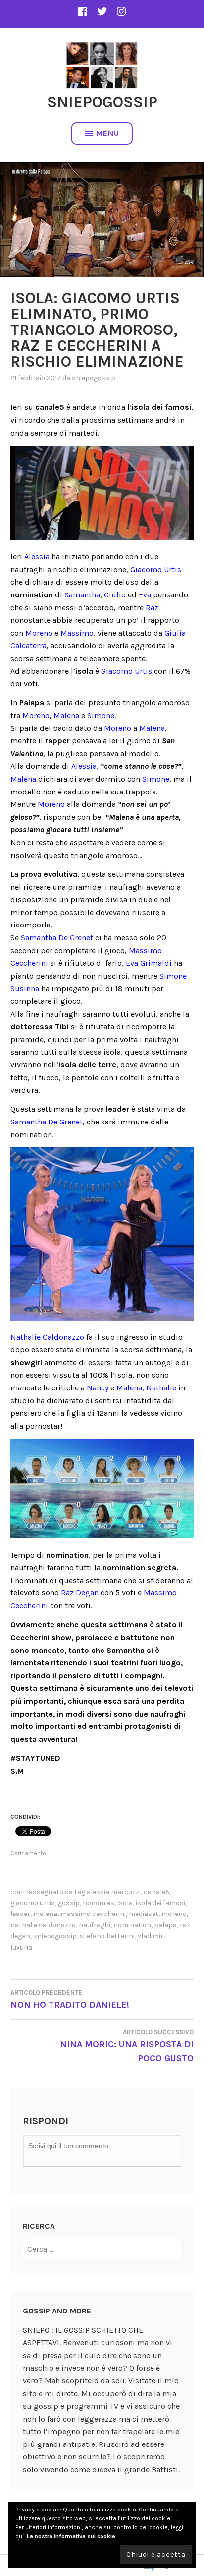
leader (20, 1914)
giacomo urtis (33, 1903)
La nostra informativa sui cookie (71, 2536)
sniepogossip (94, 378)
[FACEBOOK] (83, 11)
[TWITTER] (102, 11)
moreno (174, 1914)
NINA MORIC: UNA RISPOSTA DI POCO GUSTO (127, 2046)
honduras (99, 1903)
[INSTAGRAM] (121, 11)
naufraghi (95, 1925)
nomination (132, 1925)
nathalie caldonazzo (43, 1925)
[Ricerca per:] (102, 2249)
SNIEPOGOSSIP (102, 102)
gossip (69, 1903)
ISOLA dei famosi (160, 1903)
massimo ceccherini (93, 1914)
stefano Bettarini (107, 1936)
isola (125, 1903)
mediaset (144, 1914)
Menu (108, 133)
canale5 (156, 1892)
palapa (165, 1925)
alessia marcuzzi (114, 1892)
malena (45, 1914)
